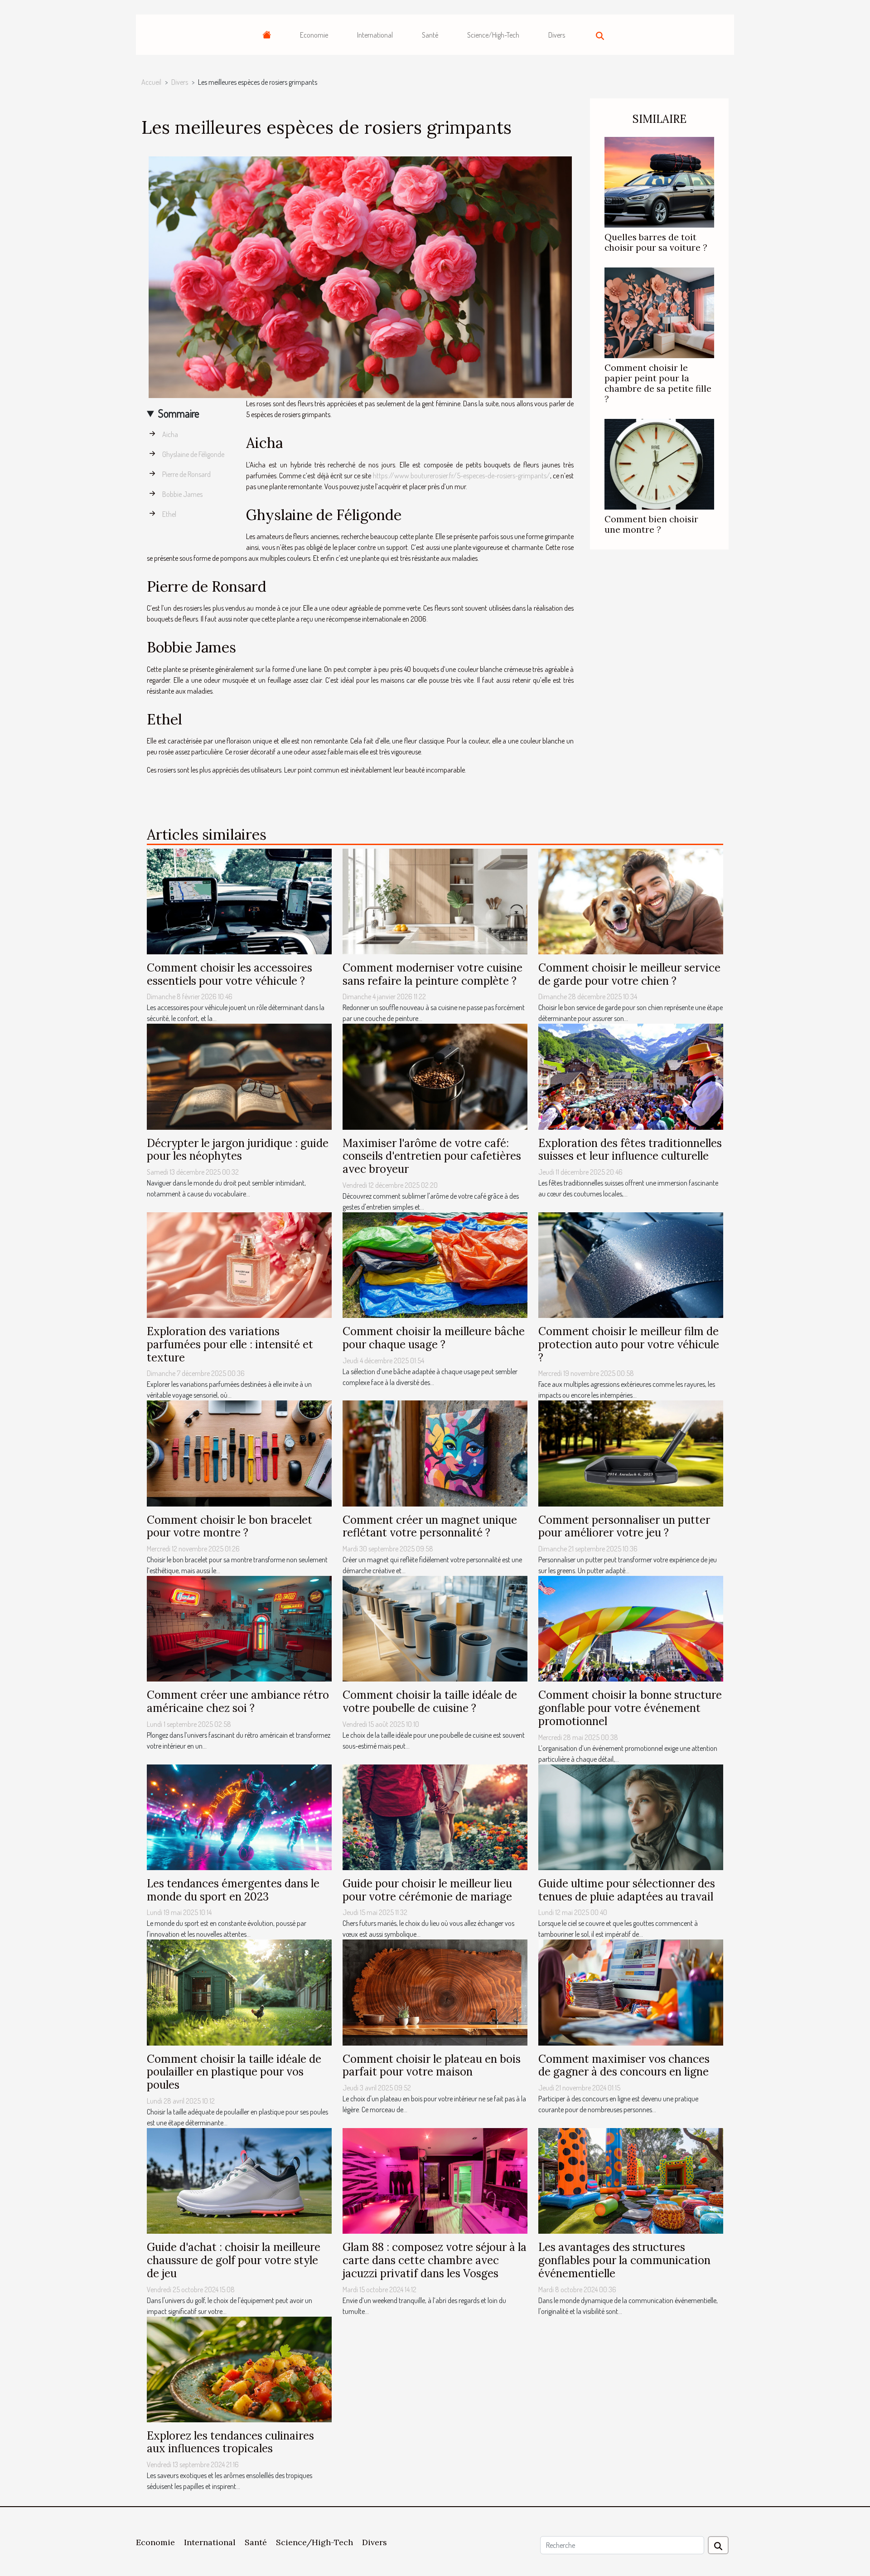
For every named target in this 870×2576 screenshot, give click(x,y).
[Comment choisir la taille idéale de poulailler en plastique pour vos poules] (239, 1992)
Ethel (169, 514)
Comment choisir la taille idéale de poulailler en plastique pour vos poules (234, 2072)
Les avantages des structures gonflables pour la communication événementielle (624, 2260)
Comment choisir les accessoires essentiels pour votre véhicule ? (230, 974)
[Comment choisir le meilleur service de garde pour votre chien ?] (631, 900)
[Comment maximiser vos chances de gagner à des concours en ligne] (631, 1992)
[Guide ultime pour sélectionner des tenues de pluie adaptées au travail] (631, 1816)
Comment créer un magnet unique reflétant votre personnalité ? (430, 1526)
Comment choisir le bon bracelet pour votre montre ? (230, 1526)
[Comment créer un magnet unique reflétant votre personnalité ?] (435, 1453)
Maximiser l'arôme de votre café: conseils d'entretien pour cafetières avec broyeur (432, 1156)
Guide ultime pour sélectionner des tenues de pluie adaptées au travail (627, 1890)
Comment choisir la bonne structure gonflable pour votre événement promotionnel (630, 1708)
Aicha (170, 434)
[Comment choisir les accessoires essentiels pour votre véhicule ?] (239, 900)
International (375, 35)
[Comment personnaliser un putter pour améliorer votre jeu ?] (631, 1453)
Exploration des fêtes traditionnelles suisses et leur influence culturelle (630, 1150)
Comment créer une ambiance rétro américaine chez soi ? (238, 1701)
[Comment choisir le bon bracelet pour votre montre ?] (239, 1453)
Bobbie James (182, 494)
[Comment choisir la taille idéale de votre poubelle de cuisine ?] (435, 1628)
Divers (557, 35)
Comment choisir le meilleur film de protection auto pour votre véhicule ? (629, 1344)
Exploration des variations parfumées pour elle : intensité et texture (230, 1344)
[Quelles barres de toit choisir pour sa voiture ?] (659, 181)
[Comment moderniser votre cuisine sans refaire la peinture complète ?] (435, 900)
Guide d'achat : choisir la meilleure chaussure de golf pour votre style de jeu (234, 2260)
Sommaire (179, 413)
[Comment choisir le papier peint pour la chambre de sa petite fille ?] (659, 312)
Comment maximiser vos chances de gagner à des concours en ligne (624, 2066)
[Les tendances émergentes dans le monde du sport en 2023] (239, 1816)
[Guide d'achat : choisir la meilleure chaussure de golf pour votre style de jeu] (239, 2180)
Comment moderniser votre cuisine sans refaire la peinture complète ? (433, 974)
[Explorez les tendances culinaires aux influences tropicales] (239, 2368)
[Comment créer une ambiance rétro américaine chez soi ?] (239, 1628)
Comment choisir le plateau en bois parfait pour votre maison (432, 2066)
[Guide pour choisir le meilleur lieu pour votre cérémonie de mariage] (435, 1816)
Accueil (151, 82)
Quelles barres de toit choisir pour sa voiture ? (656, 242)
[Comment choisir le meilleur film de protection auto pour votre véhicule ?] (631, 1264)
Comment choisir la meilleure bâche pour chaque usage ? (434, 1338)
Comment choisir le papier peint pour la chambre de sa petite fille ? (658, 383)
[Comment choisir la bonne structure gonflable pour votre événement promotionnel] (631, 1628)
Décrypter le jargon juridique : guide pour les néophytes (238, 1150)
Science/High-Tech (493, 35)
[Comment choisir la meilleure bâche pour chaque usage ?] (435, 1264)
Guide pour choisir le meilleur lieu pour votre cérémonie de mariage (427, 1890)
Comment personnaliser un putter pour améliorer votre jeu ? (624, 1526)
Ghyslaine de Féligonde (193, 454)
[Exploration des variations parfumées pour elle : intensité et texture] (239, 1264)
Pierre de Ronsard (186, 474)
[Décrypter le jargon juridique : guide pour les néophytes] (239, 1076)
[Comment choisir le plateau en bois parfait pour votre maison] (435, 1992)
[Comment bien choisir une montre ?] (659, 463)
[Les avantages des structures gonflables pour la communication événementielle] (631, 2180)
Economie (314, 35)
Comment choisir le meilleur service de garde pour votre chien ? (629, 974)
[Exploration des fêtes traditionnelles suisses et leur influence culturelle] (631, 1076)
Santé (430, 35)
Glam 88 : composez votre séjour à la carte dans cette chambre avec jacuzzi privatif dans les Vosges (435, 2260)
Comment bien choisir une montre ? (651, 524)
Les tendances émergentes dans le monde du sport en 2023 (233, 1890)
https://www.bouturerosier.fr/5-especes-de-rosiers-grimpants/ (462, 476)
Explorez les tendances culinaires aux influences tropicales (230, 2442)
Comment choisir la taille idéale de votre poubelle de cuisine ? (430, 1701)
